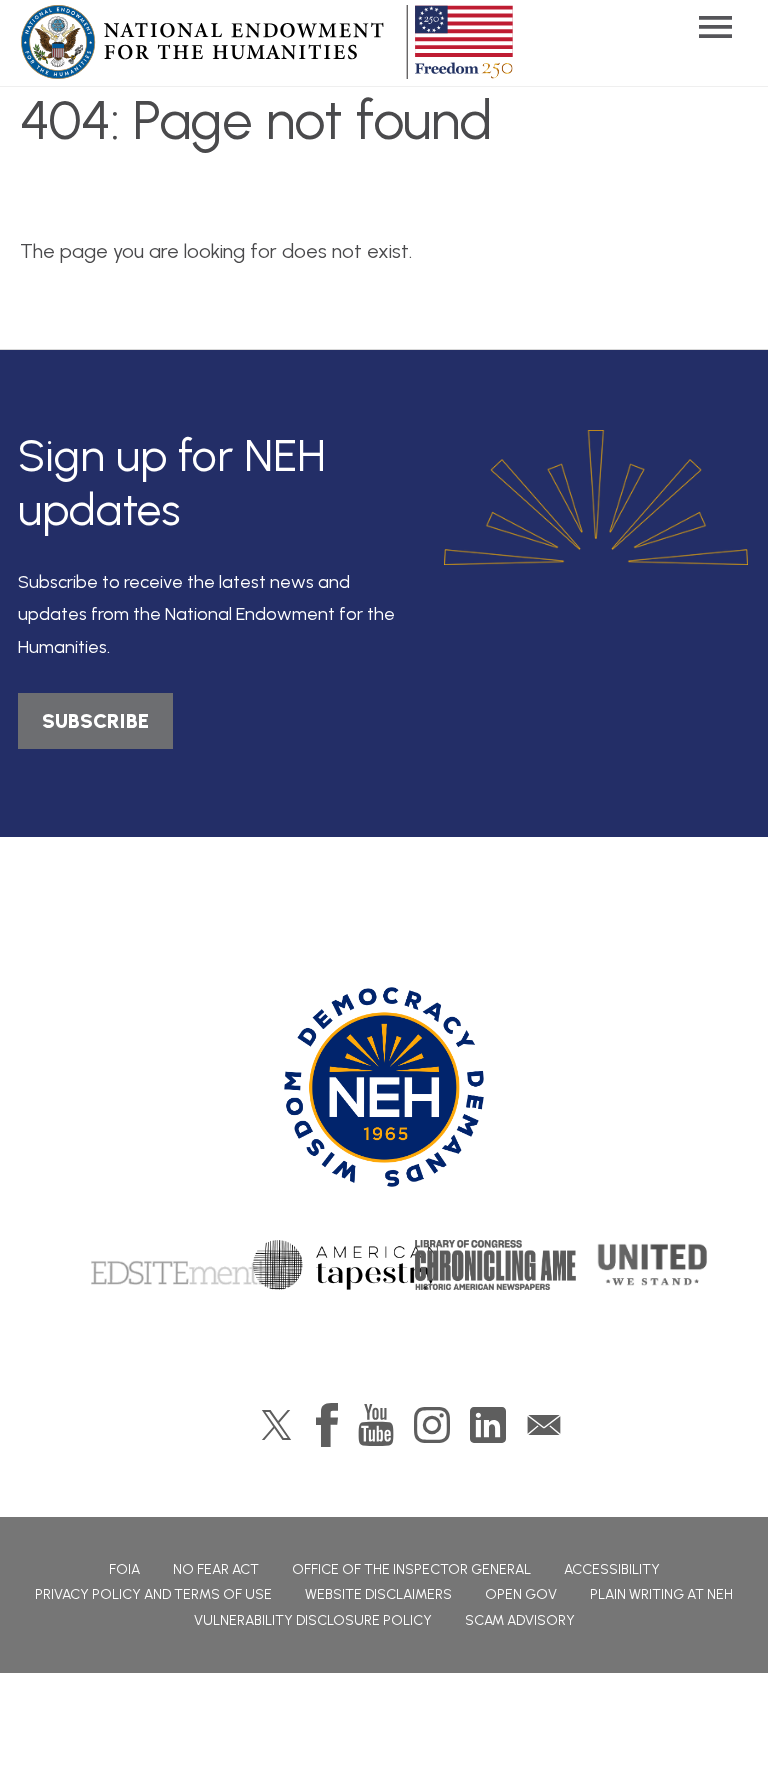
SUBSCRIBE (95, 721)
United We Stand (650, 1265)
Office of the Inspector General (411, 1569)
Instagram (432, 1425)
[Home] (384, 1087)
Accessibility (612, 1569)
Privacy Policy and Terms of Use (153, 1594)
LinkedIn (488, 1425)
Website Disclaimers (378, 1594)
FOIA (124, 1569)
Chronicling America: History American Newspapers (517, 1265)
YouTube (376, 1425)
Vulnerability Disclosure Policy (313, 1620)
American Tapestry (345, 1265)
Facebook (327, 1425)
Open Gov (521, 1594)
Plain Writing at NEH (661, 1594)
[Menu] (715, 27)
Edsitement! (177, 1265)
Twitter (276, 1425)
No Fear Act (216, 1569)
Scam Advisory (520, 1620)
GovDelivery (544, 1425)
